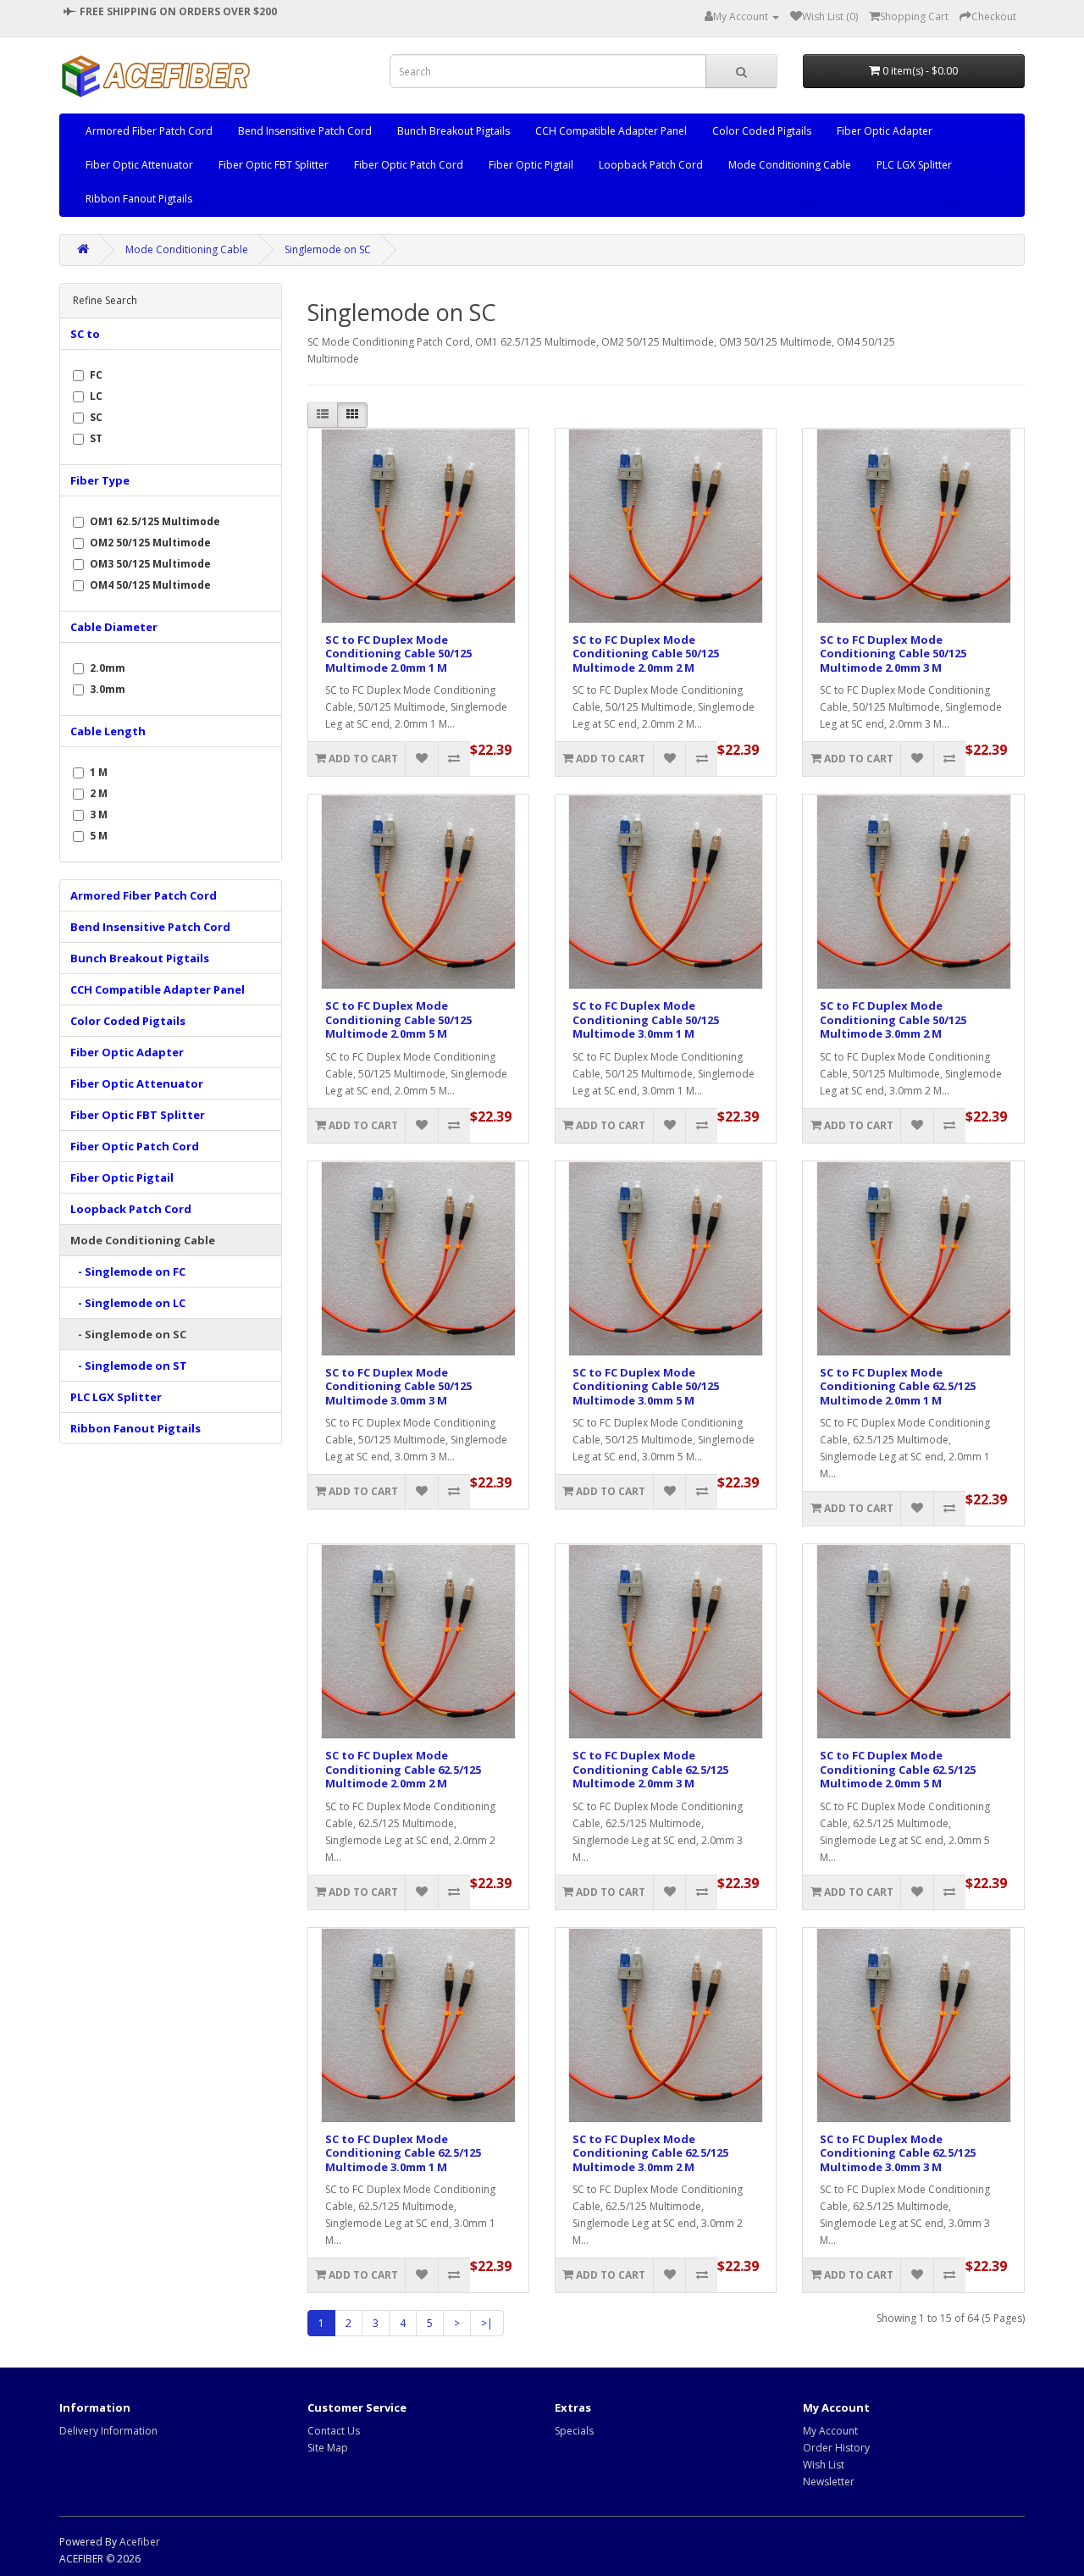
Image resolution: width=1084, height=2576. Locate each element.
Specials (574, 2431)
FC (96, 375)
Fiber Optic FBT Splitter (274, 165)
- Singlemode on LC (128, 1303)
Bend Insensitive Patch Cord (305, 131)
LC (96, 396)
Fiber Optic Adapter (885, 131)
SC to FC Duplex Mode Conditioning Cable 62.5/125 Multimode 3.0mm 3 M (898, 2153)
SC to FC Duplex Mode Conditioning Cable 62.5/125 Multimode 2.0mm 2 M (403, 1769)
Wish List (824, 2465)
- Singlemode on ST (129, 1366)
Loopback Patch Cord (651, 165)
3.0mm (108, 689)
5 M (99, 836)
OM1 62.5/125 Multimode (155, 521)
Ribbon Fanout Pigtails (139, 199)
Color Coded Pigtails (762, 131)
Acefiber (140, 2542)
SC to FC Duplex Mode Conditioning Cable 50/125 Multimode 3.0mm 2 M (893, 1019)
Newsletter (829, 2482)
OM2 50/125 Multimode (150, 543)
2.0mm (108, 668)
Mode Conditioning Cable (790, 165)
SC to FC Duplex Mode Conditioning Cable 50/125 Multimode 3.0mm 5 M (646, 1386)
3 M (99, 814)
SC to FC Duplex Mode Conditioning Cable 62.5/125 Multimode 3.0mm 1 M (403, 2153)
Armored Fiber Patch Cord (149, 131)
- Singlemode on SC (128, 1334)
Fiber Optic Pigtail (531, 165)
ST (96, 438)
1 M (99, 772)
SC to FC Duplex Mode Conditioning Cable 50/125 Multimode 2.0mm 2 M (646, 654)
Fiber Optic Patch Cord (409, 165)
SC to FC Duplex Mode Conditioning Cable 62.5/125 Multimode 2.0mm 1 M (898, 1386)
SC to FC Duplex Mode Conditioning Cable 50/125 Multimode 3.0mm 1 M (646, 1019)
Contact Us (334, 2431)
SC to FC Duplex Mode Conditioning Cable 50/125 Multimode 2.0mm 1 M (398, 654)
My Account (830, 2431)
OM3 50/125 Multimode (150, 564)
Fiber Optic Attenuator (139, 165)
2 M (99, 793)
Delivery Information (108, 2431)
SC (96, 417)
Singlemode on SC (328, 249)
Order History (836, 2448)
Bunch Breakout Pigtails (454, 131)
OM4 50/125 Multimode (150, 585)
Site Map (328, 2448)
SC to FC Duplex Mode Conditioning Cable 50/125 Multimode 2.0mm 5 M (398, 1019)
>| (487, 2323)
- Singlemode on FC (128, 1271)
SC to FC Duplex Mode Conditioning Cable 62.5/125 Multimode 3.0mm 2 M (650, 2153)
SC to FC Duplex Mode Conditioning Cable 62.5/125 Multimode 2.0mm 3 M (650, 1769)
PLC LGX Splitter (914, 165)
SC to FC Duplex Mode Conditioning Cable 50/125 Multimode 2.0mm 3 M (893, 654)
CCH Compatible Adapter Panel (611, 131)
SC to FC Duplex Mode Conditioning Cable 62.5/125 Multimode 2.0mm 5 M (898, 1769)
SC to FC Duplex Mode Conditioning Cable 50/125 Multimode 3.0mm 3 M (398, 1386)
